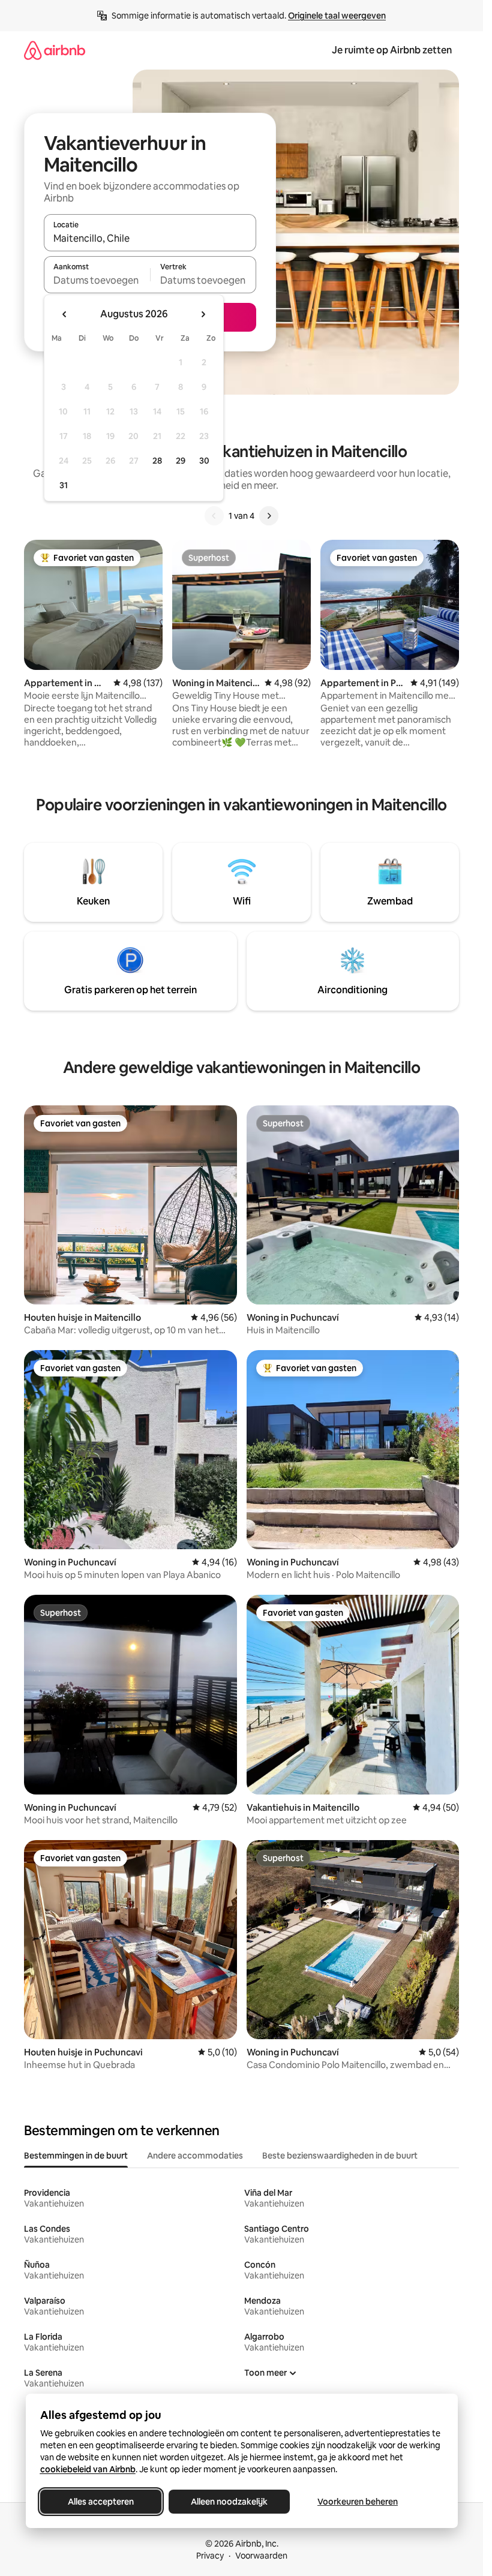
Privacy (210, 2556)
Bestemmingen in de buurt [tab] (76, 2156)
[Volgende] (269, 516)
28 (157, 461)
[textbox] (97, 280)
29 (181, 461)
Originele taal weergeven (337, 16)
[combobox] (150, 238)
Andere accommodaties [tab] (195, 2156)
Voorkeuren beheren (358, 2502)
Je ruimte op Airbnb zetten (392, 50)
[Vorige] (214, 516)
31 (64, 485)
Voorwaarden (261, 2556)
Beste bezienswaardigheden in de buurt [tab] (340, 2156)
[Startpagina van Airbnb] (55, 50)
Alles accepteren (101, 2502)
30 (204, 461)
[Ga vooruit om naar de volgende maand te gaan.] (203, 314)
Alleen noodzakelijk (229, 2502)
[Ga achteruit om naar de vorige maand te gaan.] (65, 314)
